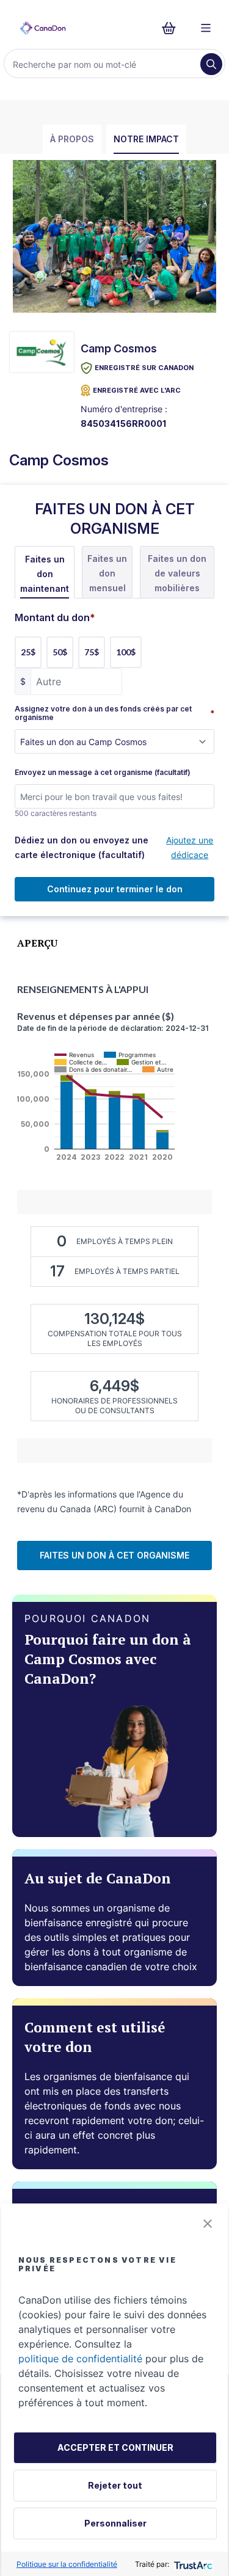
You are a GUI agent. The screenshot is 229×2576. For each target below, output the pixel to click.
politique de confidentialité (80, 2359)
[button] (208, 2224)
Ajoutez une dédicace (190, 847)
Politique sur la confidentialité (67, 2564)
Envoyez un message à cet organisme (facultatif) (103, 773)
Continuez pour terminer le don (115, 889)
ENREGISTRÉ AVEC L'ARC (137, 390)
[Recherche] (211, 64)
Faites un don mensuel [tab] (107, 573)
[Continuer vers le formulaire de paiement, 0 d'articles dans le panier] (173, 28)
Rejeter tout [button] (115, 2485)
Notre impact (146, 139)
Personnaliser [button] (115, 2523)
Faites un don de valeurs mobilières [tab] (177, 573)
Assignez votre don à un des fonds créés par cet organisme (114, 713)
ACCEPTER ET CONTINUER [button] (115, 2447)
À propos (72, 139)
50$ (60, 652)
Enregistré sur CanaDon (144, 368)
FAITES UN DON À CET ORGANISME (114, 1555)
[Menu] (206, 28)
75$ (92, 652)
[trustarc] (192, 2564)
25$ (28, 652)
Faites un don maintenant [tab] (45, 574)
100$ (126, 652)
